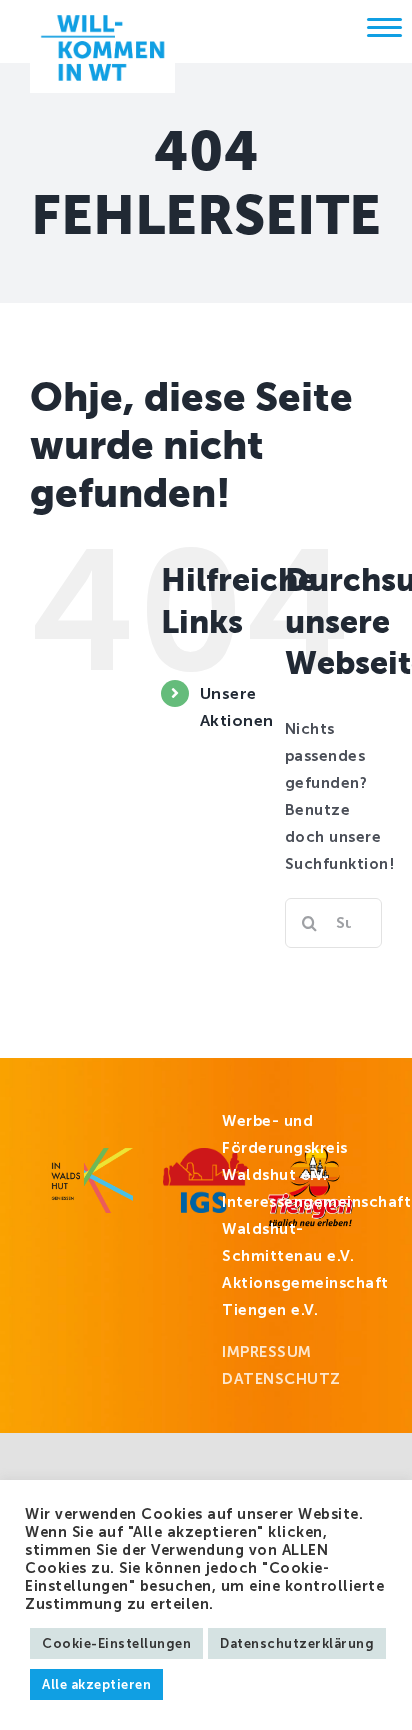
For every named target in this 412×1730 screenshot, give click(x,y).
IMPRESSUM (267, 1352)
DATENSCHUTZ (281, 1379)
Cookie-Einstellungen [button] (116, 1643)
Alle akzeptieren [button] (96, 1684)
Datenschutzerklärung (297, 1643)
